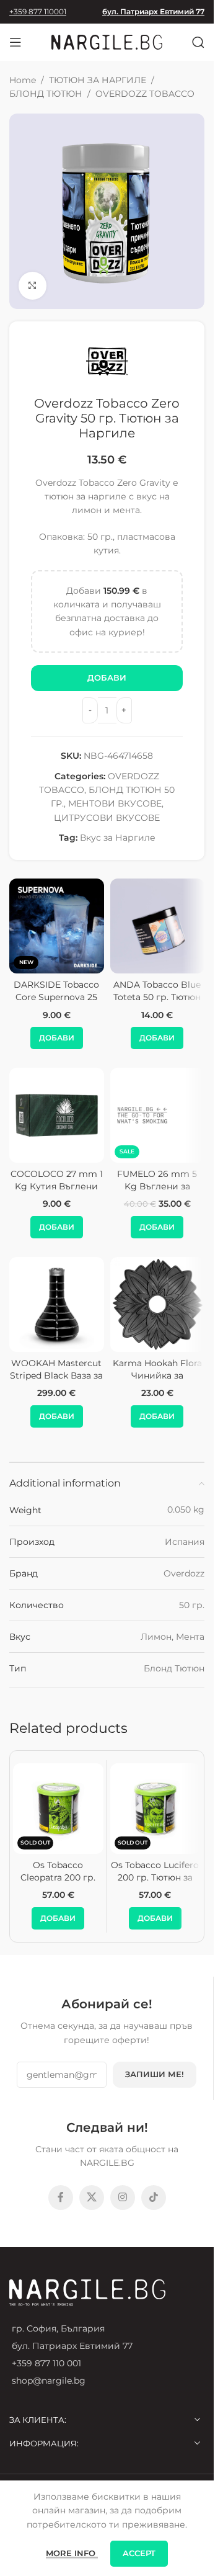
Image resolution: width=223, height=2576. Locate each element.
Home (23, 80)
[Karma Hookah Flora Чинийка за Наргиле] (158, 1304)
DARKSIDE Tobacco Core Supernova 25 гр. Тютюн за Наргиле (56, 1003)
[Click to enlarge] (33, 286)
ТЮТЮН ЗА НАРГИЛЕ (98, 80)
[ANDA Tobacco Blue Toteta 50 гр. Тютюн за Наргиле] (158, 926)
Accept (139, 2553)
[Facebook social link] (61, 2198)
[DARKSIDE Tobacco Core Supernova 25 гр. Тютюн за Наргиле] (57, 926)
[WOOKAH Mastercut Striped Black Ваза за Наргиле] (57, 1304)
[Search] (198, 42)
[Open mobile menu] (15, 42)
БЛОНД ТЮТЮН (46, 94)
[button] (57, 1038)
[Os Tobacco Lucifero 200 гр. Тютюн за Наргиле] (155, 1809)
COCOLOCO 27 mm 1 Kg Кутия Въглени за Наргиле (57, 1186)
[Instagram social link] (123, 2198)
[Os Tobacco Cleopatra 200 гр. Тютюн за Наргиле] (58, 1809)
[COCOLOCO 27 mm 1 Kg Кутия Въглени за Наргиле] (57, 1115)
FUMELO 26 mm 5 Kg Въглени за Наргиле (157, 1186)
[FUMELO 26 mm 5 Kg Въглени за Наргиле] (158, 1115)
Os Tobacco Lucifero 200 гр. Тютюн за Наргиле (155, 1877)
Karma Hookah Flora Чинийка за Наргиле (157, 1375)
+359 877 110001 (38, 11)
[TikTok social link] (154, 2198)
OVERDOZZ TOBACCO (145, 94)
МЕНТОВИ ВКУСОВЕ (115, 803)
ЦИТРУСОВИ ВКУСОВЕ (107, 818)
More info (72, 2553)
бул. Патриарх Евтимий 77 (153, 11)
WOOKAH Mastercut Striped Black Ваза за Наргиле (56, 1375)
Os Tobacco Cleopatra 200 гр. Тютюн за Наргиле (58, 1877)
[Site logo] (107, 42)
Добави (107, 678)
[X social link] (92, 2198)
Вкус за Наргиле (118, 838)
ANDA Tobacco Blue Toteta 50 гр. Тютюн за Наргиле (157, 997)
